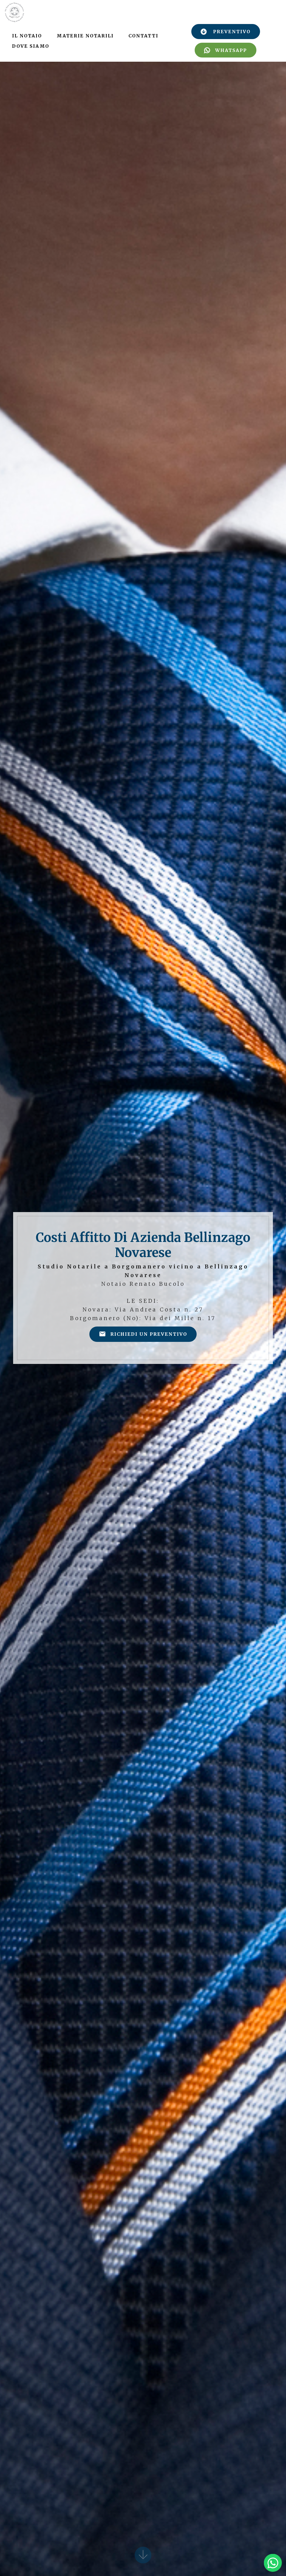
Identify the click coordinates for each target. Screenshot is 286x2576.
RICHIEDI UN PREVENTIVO (149, 1334)
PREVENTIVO (232, 32)
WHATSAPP (231, 50)
